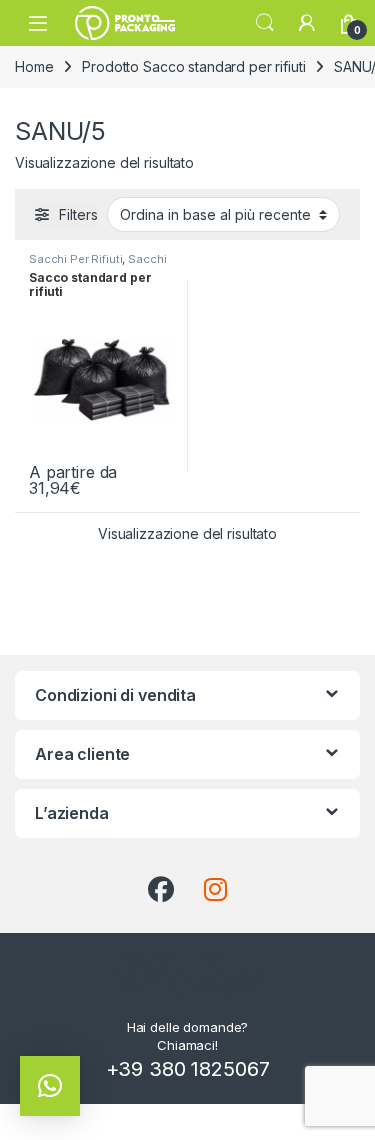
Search (265, 23)
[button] (50, 1086)
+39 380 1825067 (188, 1069)
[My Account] (307, 23)
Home (34, 66)
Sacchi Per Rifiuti (75, 259)
